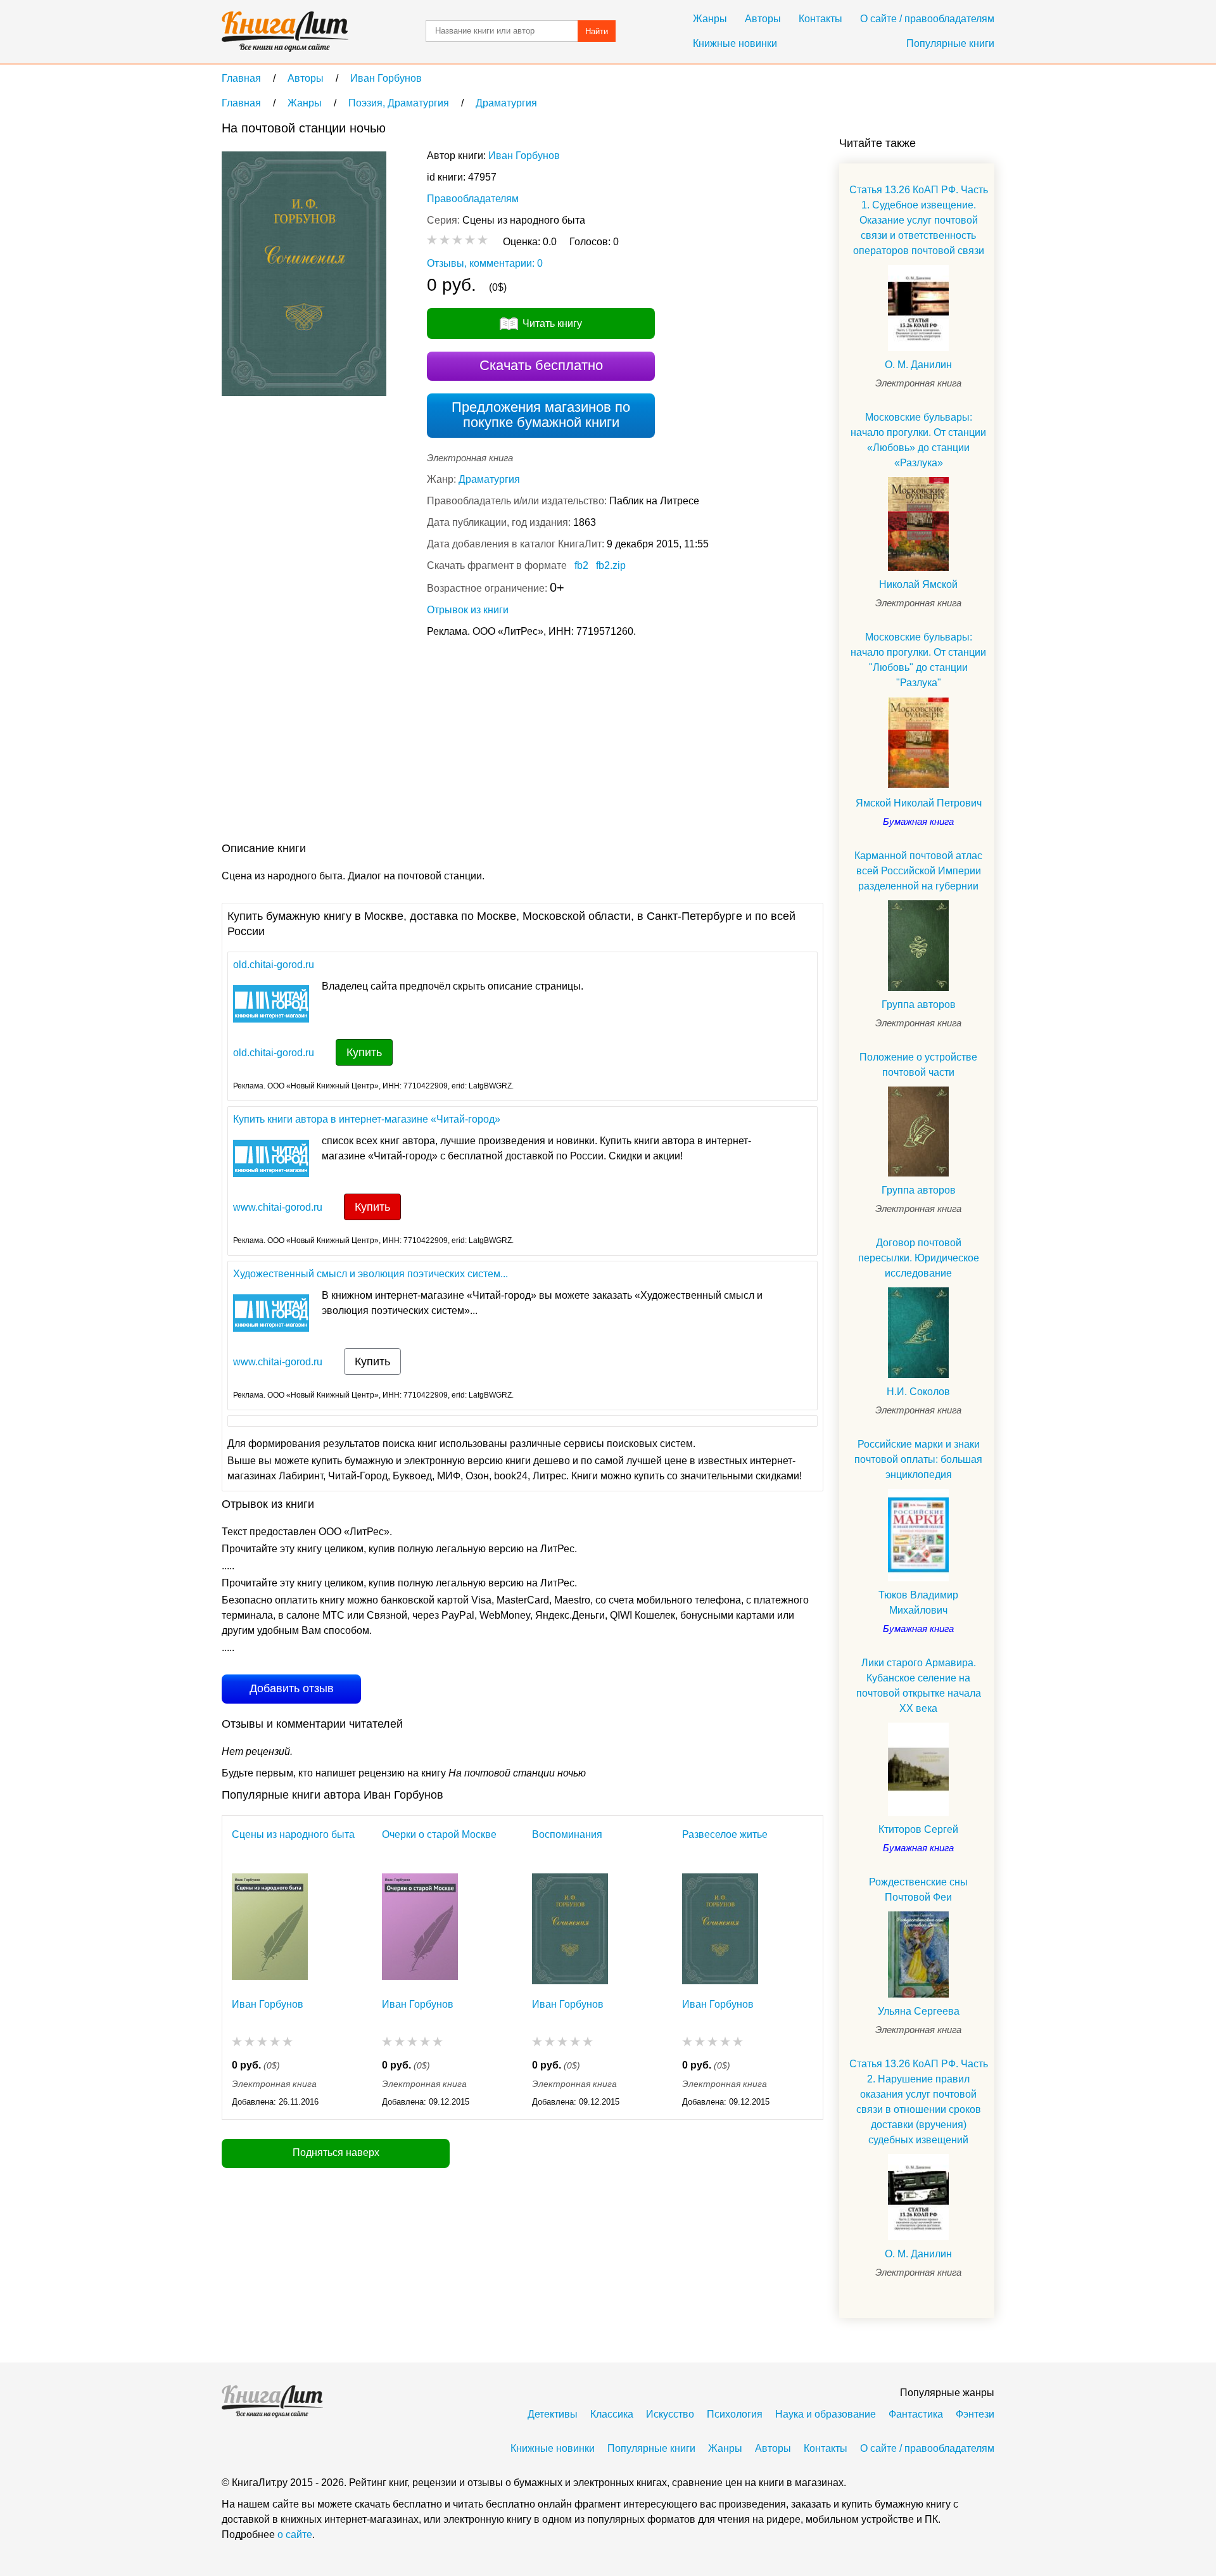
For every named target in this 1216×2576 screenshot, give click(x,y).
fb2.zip (611, 565)
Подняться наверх (336, 2152)
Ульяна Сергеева (919, 2011)
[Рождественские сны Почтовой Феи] (918, 1954)
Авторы (763, 19)
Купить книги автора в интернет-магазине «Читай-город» (367, 1119)
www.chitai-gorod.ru (278, 1207)
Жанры (710, 19)
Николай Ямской (918, 584)
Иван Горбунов (524, 156)
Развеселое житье (725, 1834)
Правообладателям (473, 199)
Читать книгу (552, 323)
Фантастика (916, 2414)
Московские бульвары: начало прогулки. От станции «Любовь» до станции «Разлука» (918, 440)
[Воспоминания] (570, 1929)
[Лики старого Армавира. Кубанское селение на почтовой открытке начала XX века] (918, 1769)
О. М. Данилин (918, 365)
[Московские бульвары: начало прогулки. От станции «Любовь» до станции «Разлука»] (918, 524)
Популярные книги (950, 43)
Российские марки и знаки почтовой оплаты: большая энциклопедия (918, 1459)
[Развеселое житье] (720, 1929)
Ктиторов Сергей (918, 1829)
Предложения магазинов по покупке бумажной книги (541, 415)
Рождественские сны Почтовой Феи (918, 1890)
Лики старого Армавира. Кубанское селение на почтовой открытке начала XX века (919, 1686)
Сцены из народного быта (293, 1834)
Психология (735, 2414)
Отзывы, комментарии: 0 (485, 263)
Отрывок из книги (468, 610)
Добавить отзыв (292, 1688)
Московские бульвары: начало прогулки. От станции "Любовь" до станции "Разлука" (918, 660)
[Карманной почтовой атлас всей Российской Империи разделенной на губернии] (918, 945)
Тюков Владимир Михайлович (918, 1603)
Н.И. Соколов (918, 1392)
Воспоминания (567, 1834)
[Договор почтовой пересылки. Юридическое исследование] (918, 1332)
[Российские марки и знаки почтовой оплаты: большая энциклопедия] (918, 1535)
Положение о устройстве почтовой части (918, 1065)
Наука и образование (826, 2414)
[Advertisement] (452, 743)
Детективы (553, 2414)
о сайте (295, 2535)
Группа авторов (919, 1004)
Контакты (820, 19)
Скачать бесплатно (541, 365)
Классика (612, 2414)
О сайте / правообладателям (927, 19)
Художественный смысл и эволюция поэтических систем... (370, 1274)
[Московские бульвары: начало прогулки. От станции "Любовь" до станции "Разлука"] (918, 743)
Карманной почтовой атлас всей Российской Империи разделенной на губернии (918, 871)
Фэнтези (975, 2414)
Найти (597, 31)
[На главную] (285, 32)
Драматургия (489, 479)
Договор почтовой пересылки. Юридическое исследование (919, 1258)
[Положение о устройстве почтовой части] (918, 1132)
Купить (364, 1052)
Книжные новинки (735, 43)
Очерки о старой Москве (439, 1834)
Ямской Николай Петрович (919, 803)
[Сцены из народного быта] (270, 1929)
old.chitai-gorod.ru (274, 965)
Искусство (670, 2414)
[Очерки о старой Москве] (420, 1929)
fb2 (581, 565)
